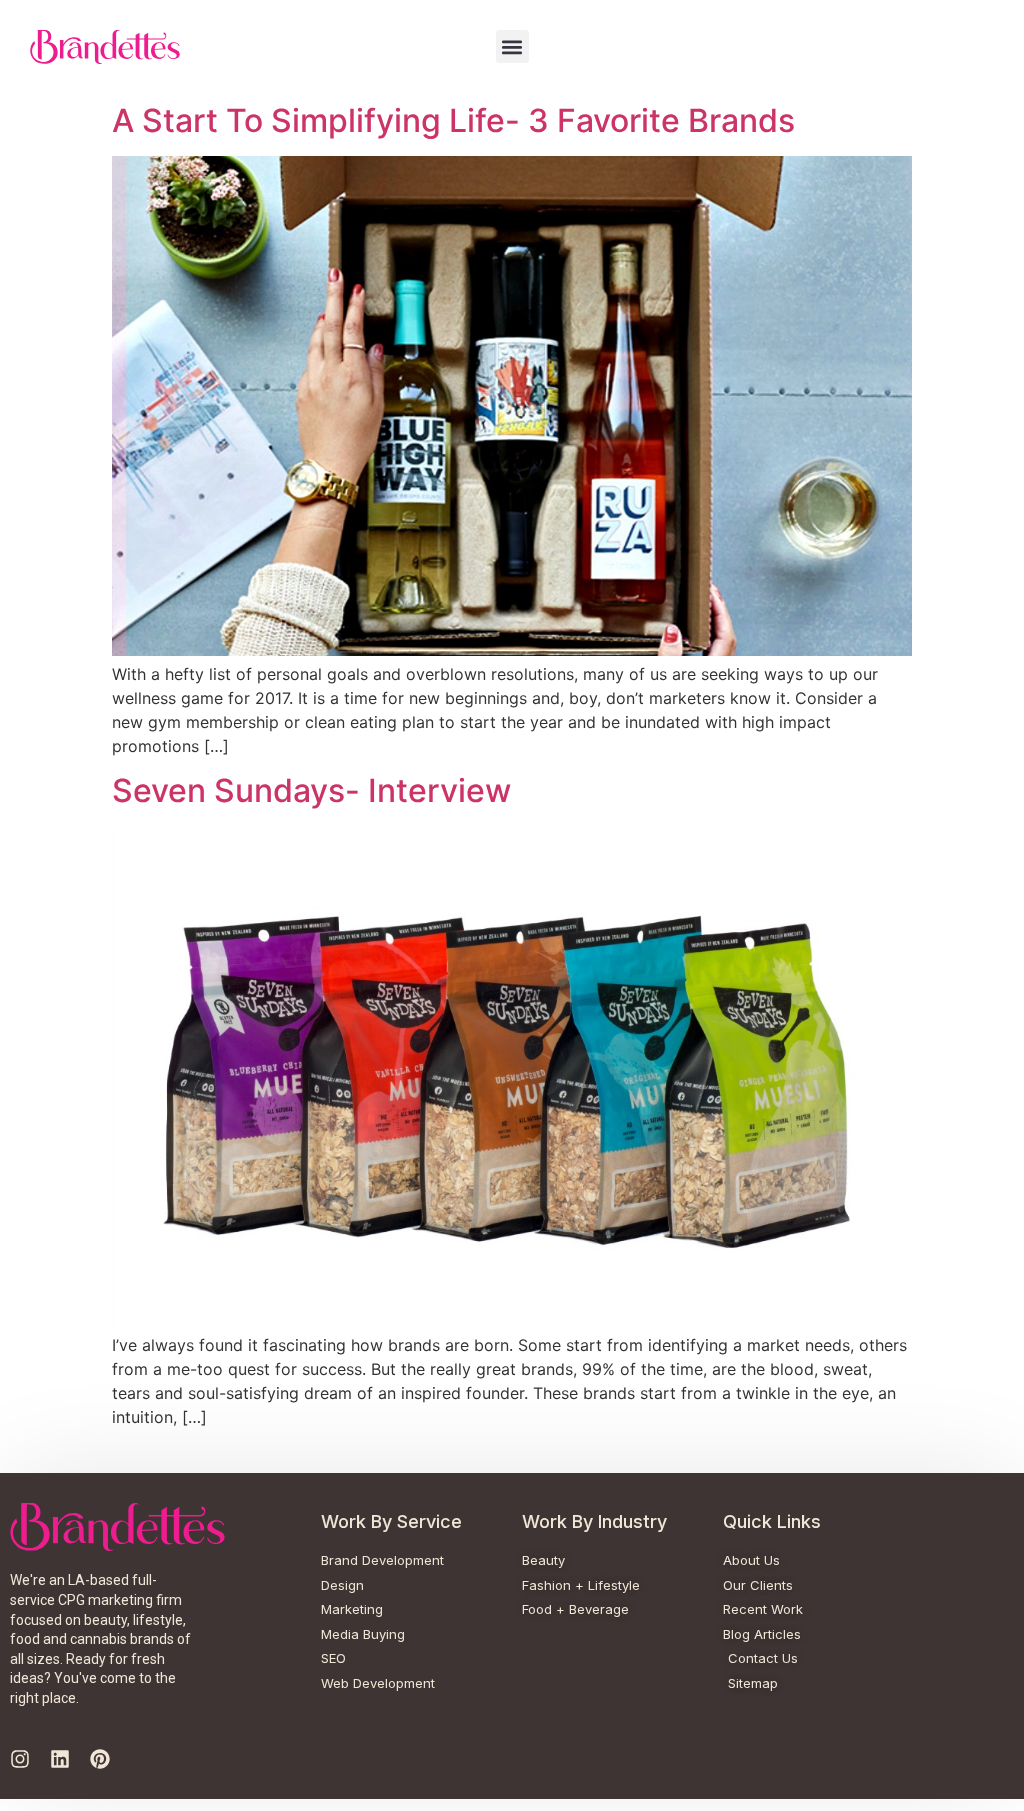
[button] (512, 46)
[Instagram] (20, 1759)
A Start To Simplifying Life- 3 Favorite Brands (453, 120)
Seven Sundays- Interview (311, 790)
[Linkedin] (60, 1759)
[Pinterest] (100, 1759)
